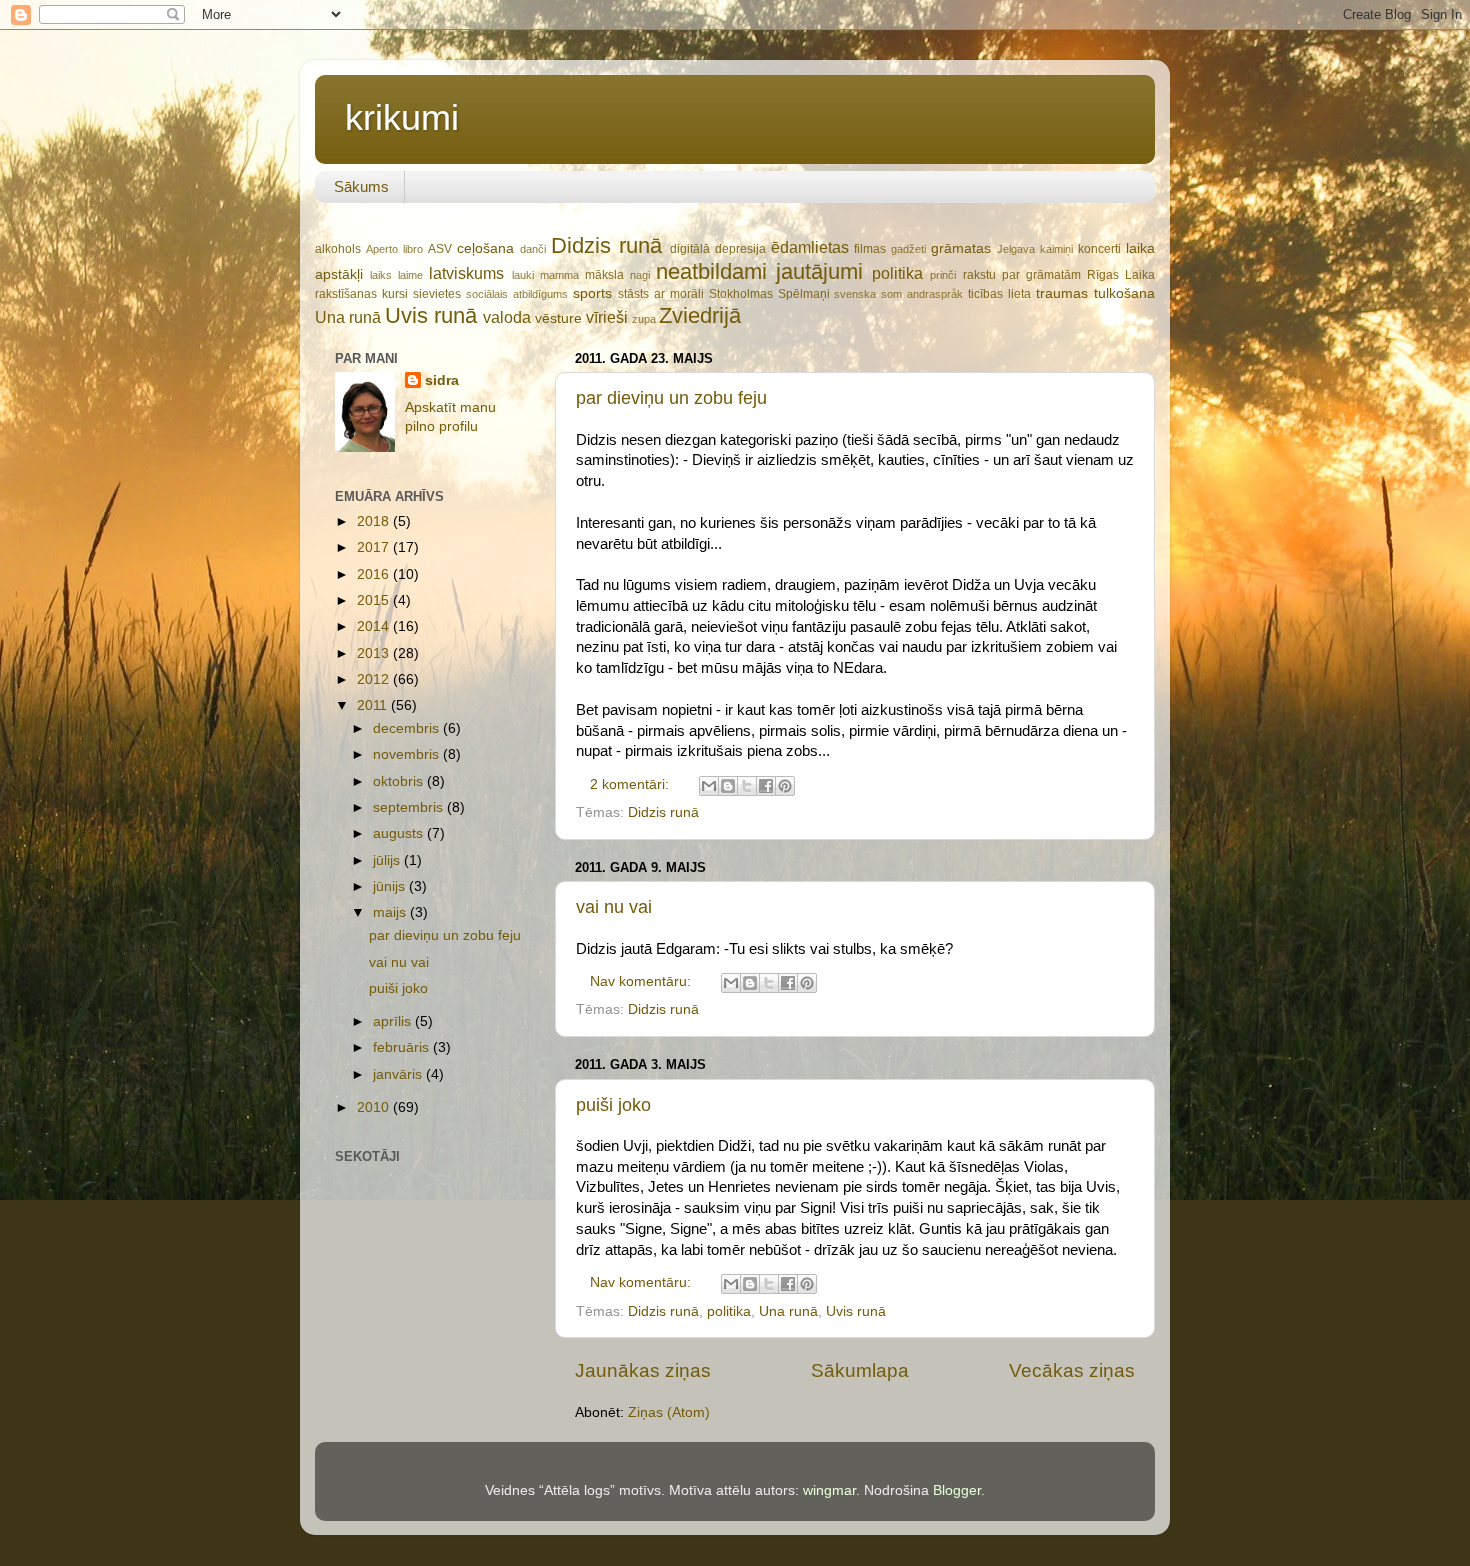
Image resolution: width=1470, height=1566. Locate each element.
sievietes (437, 294)
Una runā (348, 317)
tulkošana (1124, 293)
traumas (1062, 293)
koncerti (1099, 249)
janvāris (399, 1074)
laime (410, 275)
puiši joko (613, 1105)
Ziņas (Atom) (669, 1412)
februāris (403, 1047)
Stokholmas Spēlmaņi (769, 294)
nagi (640, 275)
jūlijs (388, 860)
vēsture (558, 318)
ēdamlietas (810, 247)
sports (592, 293)
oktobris (400, 781)
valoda (507, 317)
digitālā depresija (718, 249)
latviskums (466, 273)
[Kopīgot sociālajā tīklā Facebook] (766, 786)
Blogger (957, 1490)
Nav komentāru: (642, 981)
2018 (375, 521)
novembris (408, 754)
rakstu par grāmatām (1022, 275)
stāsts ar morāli (661, 294)
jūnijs (391, 886)
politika (897, 273)
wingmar (829, 1490)
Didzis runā (606, 245)
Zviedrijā (700, 315)
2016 (375, 574)
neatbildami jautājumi (759, 271)
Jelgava (1016, 249)
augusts (400, 833)
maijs (391, 912)
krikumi (402, 117)
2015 (375, 600)
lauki (523, 275)
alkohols (338, 249)
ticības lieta (999, 294)
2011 (374, 705)
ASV (440, 249)
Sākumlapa (860, 1370)
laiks (381, 275)
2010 (375, 1107)
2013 (375, 653)
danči (533, 249)
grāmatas (961, 248)
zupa (644, 319)
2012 (375, 679)
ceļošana (485, 248)
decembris (408, 728)
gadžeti (908, 249)
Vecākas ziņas (1072, 1370)
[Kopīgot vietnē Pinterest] (785, 786)
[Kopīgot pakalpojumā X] (747, 786)
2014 (375, 626)
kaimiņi (1056, 249)
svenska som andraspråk (898, 294)
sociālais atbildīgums (517, 294)
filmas (870, 249)
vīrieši (607, 317)
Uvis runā (431, 315)
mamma (559, 275)
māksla (604, 275)
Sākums (361, 186)
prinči (943, 275)
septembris (410, 807)
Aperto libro (394, 249)
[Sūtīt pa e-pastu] (709, 786)
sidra (442, 380)
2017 (375, 547)
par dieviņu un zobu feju (671, 398)
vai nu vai (614, 907)
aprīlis (394, 1021)
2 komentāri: (631, 784)
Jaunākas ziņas (643, 1370)
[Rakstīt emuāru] (728, 786)
